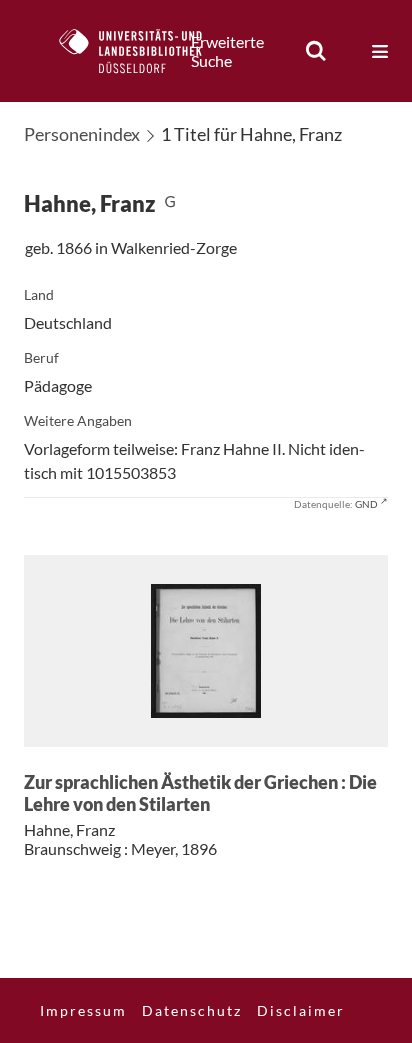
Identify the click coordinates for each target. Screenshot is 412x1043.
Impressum (83, 1010)
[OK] (316, 51)
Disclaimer (301, 1010)
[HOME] (141, 51)
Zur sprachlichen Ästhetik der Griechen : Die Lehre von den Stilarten (200, 793)
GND (366, 504)
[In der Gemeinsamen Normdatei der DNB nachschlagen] (170, 203)
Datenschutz (192, 1010)
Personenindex (82, 134)
